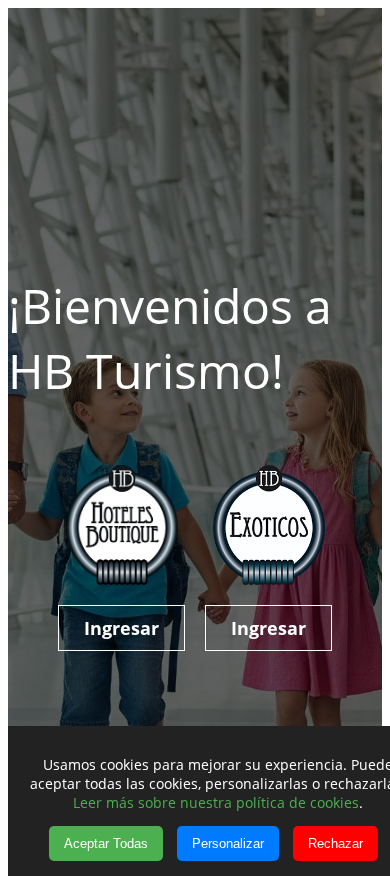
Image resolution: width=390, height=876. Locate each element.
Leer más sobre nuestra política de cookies (216, 802)
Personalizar (228, 843)
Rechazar (335, 843)
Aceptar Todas (106, 843)
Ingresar (121, 628)
